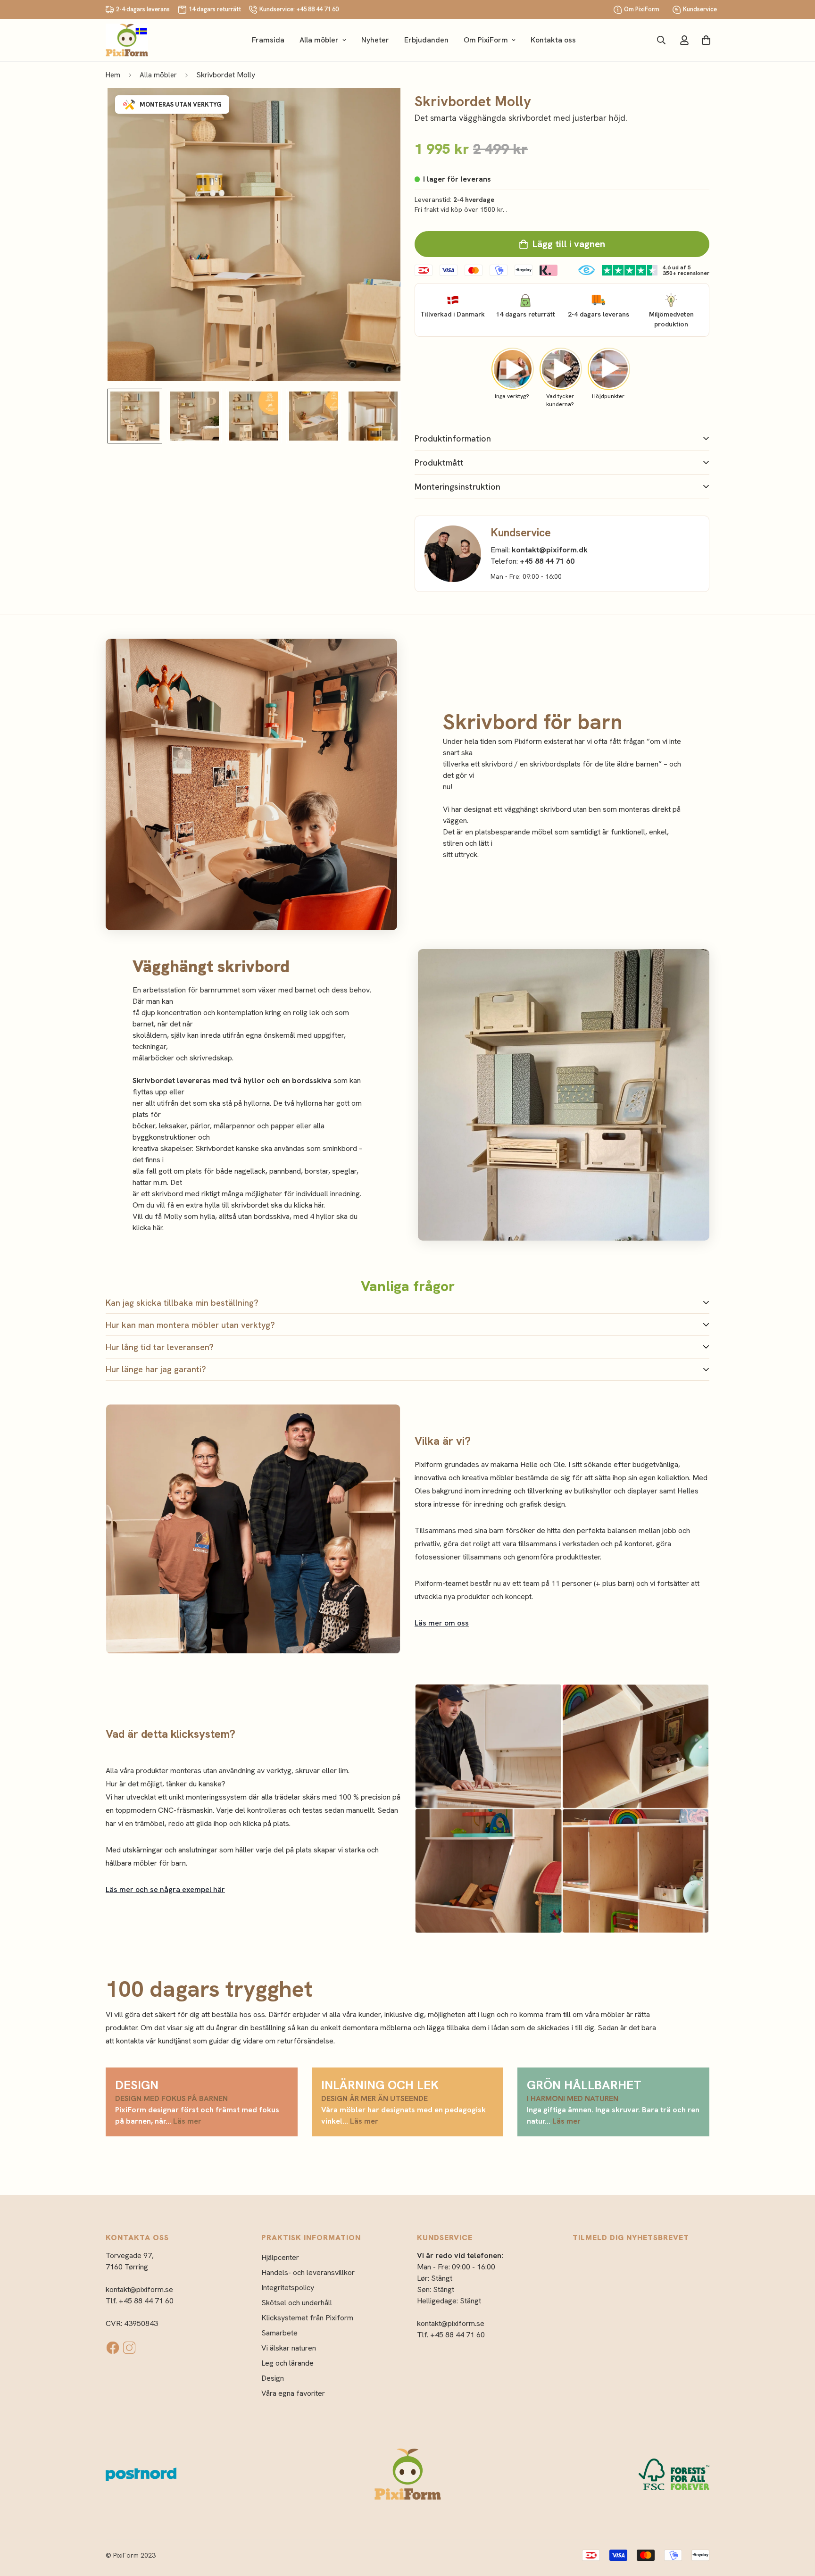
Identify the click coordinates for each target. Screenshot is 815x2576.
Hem (113, 75)
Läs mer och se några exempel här (165, 1889)
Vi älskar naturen (289, 2348)
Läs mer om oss (442, 1623)
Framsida (268, 40)
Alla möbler (319, 40)
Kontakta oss (553, 40)
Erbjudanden (426, 40)
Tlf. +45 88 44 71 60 (140, 2301)
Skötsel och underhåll (297, 2303)
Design (273, 2378)
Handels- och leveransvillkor (308, 2272)
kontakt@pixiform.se (139, 2289)
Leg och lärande (287, 2363)
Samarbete (279, 2333)
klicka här (147, 1228)
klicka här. (309, 1205)
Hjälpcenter (280, 2257)
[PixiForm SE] (127, 40)
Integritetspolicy (288, 2288)
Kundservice (700, 9)
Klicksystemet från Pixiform (307, 2318)
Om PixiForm (642, 9)
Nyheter (375, 40)
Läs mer (187, 2121)
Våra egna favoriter (293, 2393)
